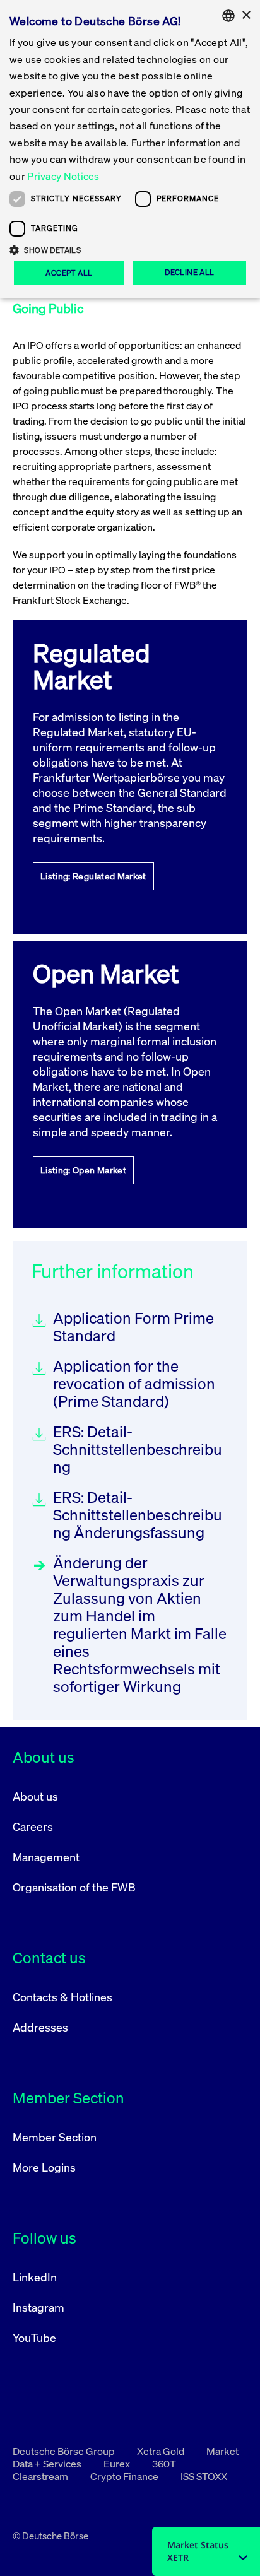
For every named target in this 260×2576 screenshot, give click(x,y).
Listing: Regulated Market (93, 876)
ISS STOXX (204, 2476)
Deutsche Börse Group (65, 2451)
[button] (130, 250)
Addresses (40, 2027)
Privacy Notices (63, 176)
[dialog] (130, 149)
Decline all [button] (189, 272)
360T (164, 2464)
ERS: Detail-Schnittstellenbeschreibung (138, 1449)
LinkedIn (35, 2277)
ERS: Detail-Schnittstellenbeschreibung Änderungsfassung (138, 1515)
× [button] (246, 15)
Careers (33, 1826)
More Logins (44, 2167)
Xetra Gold (162, 2451)
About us (35, 1796)
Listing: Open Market (83, 1170)
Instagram (38, 2307)
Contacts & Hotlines (62, 1997)
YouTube (34, 2338)
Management (46, 1857)
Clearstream (41, 2476)
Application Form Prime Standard (133, 1327)
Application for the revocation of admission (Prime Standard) (134, 1384)
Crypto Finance (125, 2476)
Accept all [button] (69, 273)
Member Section (55, 2137)
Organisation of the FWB (74, 1887)
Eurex (118, 2464)
